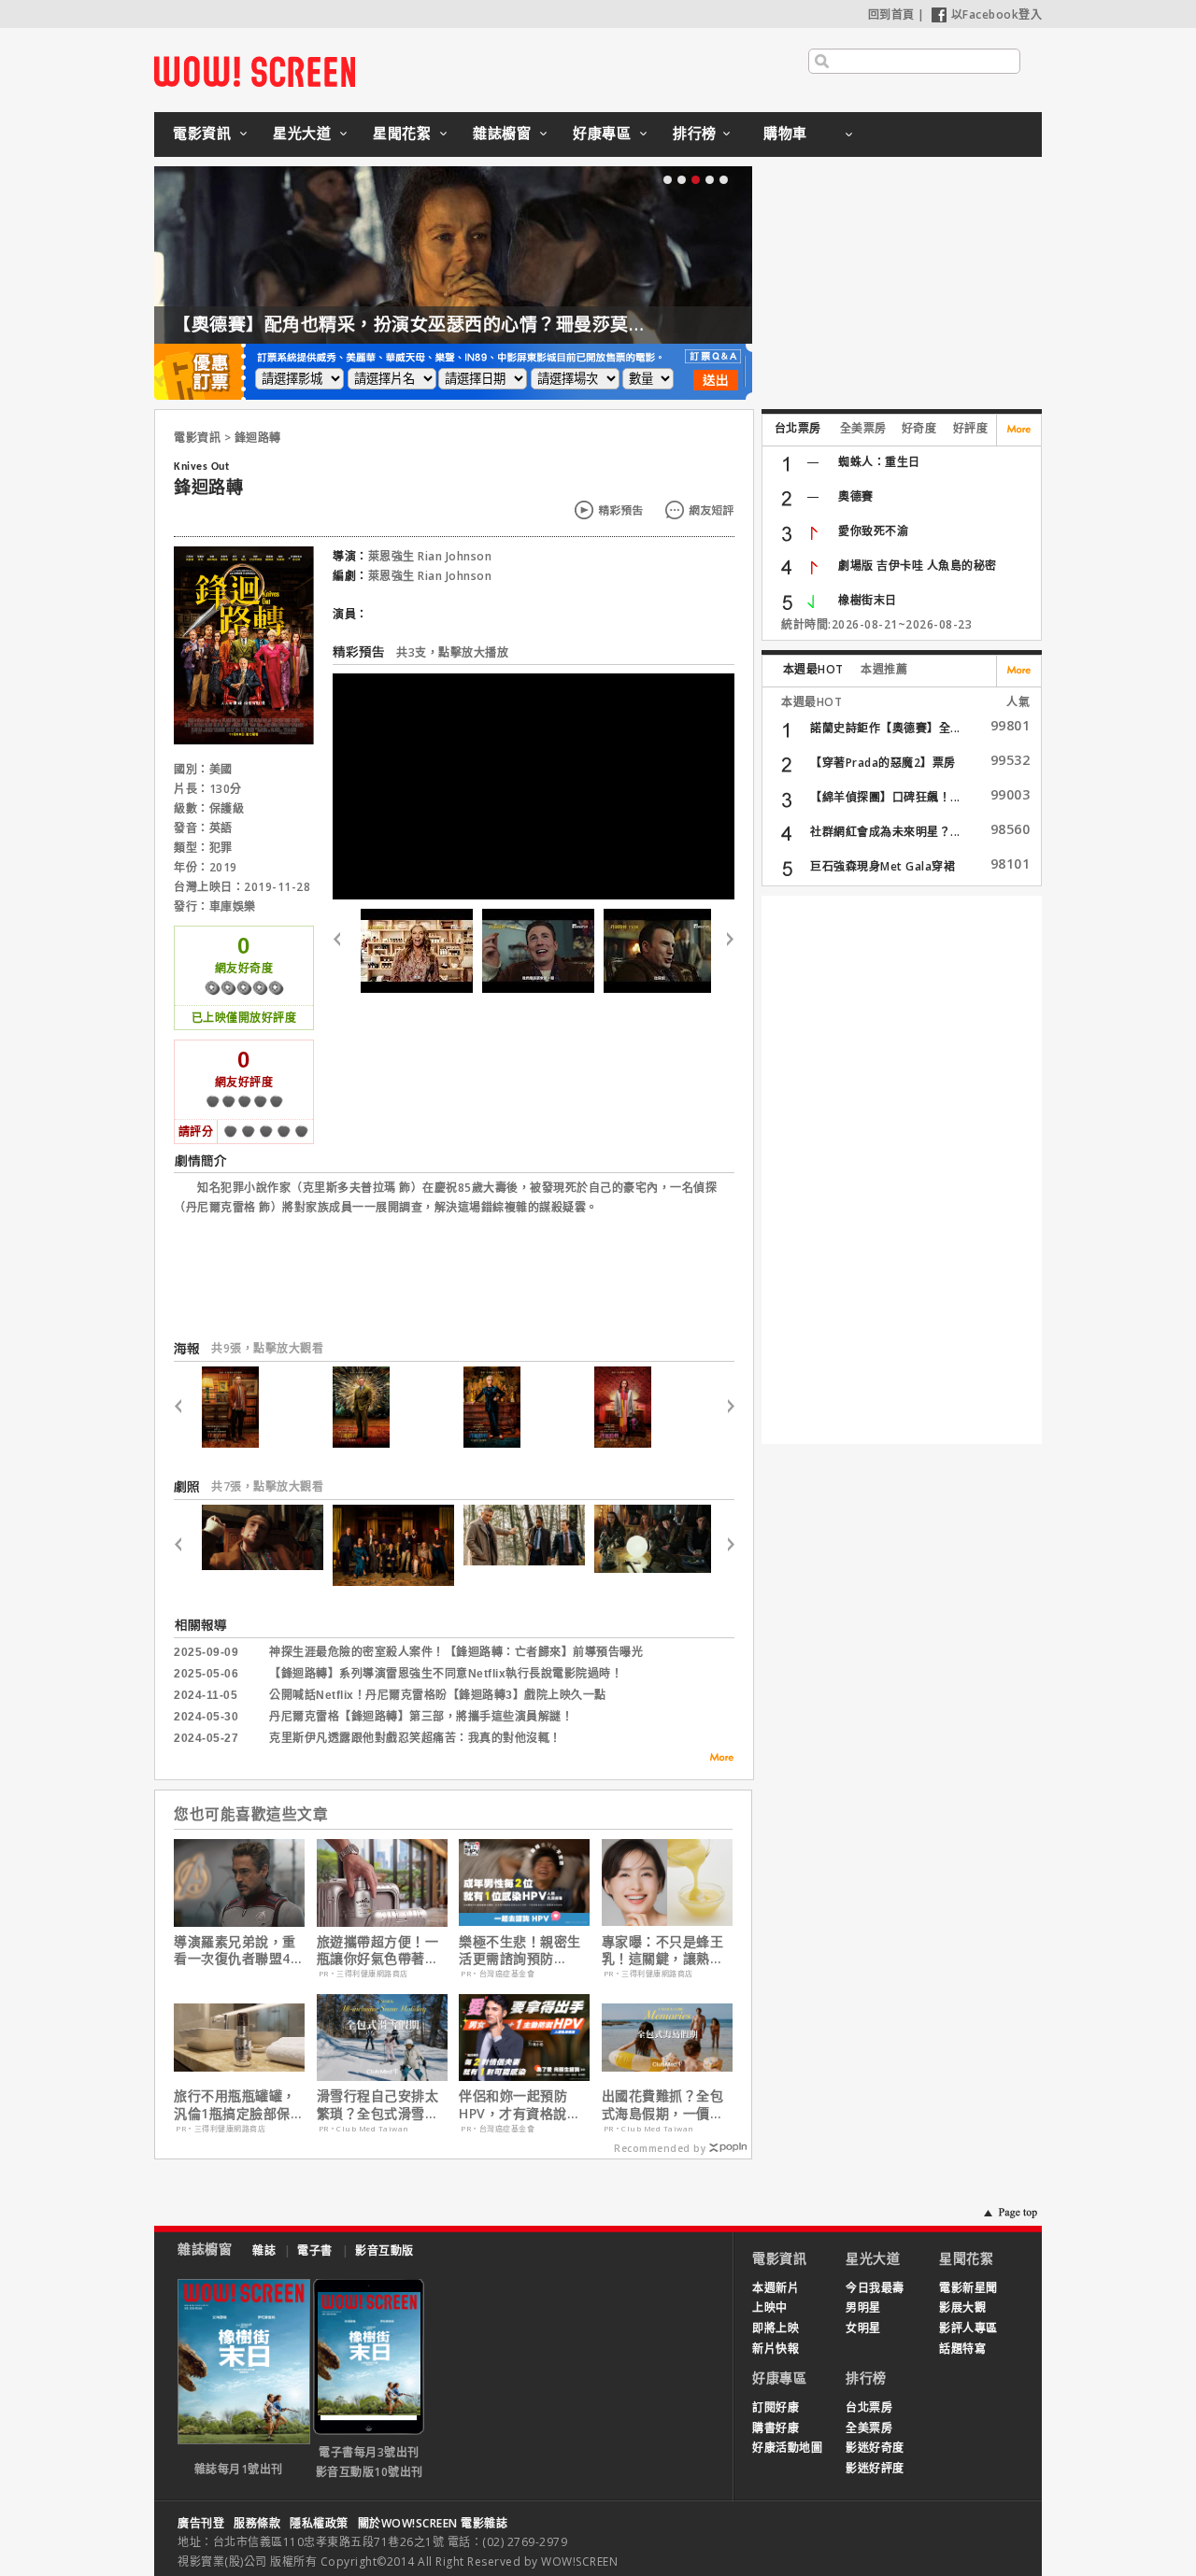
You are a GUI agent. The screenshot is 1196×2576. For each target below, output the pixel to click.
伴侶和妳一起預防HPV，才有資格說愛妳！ (520, 2104)
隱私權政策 (319, 2523)
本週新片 (776, 2288)
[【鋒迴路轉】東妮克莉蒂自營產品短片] (417, 951)
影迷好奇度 (875, 2448)
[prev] (344, 951)
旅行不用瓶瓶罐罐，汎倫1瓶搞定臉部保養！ (235, 2104)
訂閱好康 (776, 2407)
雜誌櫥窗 (502, 133)
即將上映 (776, 2328)
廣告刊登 (201, 2523)
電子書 (315, 2250)
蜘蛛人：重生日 (879, 462)
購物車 (785, 133)
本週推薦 (884, 669)
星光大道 (302, 133)
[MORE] (716, 1760)
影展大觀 (962, 2307)
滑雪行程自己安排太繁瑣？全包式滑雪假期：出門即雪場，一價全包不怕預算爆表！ (378, 2104)
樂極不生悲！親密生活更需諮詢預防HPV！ (520, 1950)
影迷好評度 (875, 2468)
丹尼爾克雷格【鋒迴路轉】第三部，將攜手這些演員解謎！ (421, 1717)
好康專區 (602, 133)
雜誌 (264, 2250)
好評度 (971, 428)
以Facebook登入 (997, 14)
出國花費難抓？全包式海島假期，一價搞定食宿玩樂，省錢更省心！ (663, 2104)
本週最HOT (813, 669)
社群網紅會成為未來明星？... (885, 832)
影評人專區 (968, 2328)
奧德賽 (856, 496)
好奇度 (919, 428)
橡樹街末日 (868, 600)
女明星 (863, 2328)
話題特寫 (962, 2349)
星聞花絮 (402, 133)
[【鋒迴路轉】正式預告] (538, 951)
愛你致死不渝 (873, 531)
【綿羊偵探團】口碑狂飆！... (885, 797)
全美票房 (863, 428)
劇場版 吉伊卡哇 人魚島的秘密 (918, 566)
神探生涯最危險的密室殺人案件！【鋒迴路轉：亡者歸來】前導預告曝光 (456, 1652)
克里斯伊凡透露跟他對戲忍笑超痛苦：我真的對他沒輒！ (415, 1738)
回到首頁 (891, 14)
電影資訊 (202, 133)
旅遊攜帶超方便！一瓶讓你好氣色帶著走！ (378, 1950)
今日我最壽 (875, 2288)
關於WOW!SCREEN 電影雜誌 (433, 2523)
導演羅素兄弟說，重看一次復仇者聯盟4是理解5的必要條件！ (239, 1950)
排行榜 (695, 133)
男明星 (863, 2307)
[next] (723, 951)
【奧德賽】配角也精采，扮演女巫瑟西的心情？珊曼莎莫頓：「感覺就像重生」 (488, 324)
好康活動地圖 (787, 2448)
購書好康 (776, 2428)
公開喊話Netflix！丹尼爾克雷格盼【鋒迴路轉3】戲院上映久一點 (438, 1695)
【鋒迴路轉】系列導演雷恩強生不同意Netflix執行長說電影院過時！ (446, 1674)
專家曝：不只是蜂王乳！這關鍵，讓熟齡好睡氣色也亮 (663, 1950)
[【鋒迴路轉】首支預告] (660, 951)
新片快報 (776, 2349)
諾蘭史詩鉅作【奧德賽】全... (885, 728)
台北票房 (798, 428)
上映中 (770, 2307)
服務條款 (257, 2523)
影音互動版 (384, 2250)
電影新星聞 (968, 2288)
